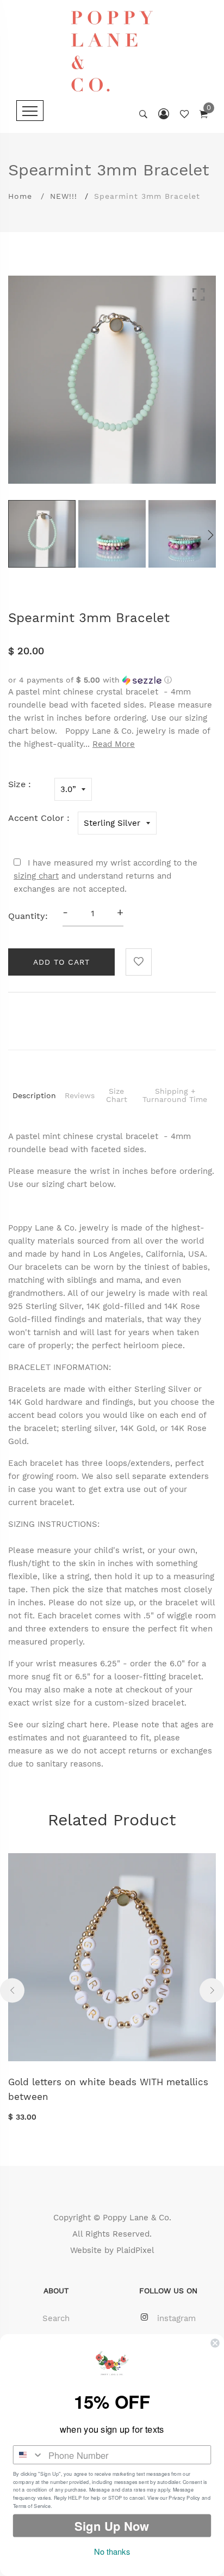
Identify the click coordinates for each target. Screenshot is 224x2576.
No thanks (112, 2551)
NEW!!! (64, 196)
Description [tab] (34, 1095)
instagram (176, 2318)
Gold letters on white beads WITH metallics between (108, 2089)
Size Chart (117, 1095)
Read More (114, 744)
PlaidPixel (135, 2250)
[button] (112, 680)
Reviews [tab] (80, 1095)
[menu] (30, 111)
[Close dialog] (215, 2343)
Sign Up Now (112, 2526)
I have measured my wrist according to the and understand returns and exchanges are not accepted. (105, 876)
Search (56, 2318)
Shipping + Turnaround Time (175, 1095)
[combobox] (29, 2455)
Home (20, 196)
